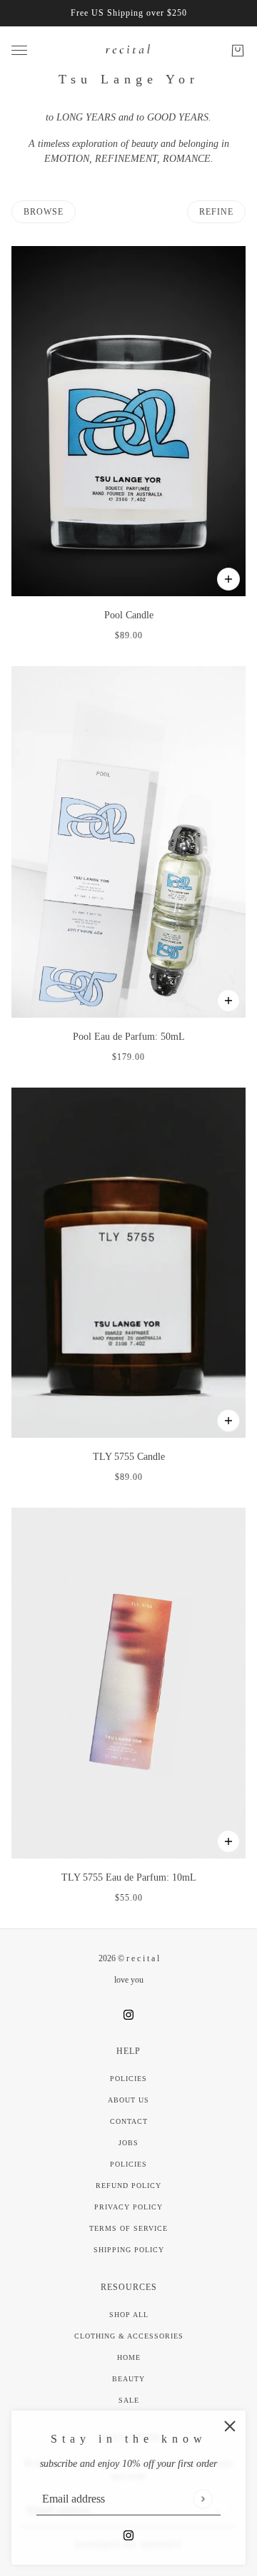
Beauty (128, 2379)
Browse (44, 212)
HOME (129, 2357)
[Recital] (128, 50)
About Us (128, 2100)
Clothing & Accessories (129, 2336)
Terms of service (128, 2228)
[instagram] (128, 2534)
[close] (230, 2426)
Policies (128, 2079)
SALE (129, 2400)
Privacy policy (128, 2207)
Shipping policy (129, 2250)
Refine (216, 212)
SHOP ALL (129, 2315)
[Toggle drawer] (19, 50)
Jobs (128, 2143)
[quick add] (228, 579)
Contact (129, 2121)
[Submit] (202, 2499)
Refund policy (128, 2186)
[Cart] (238, 51)
